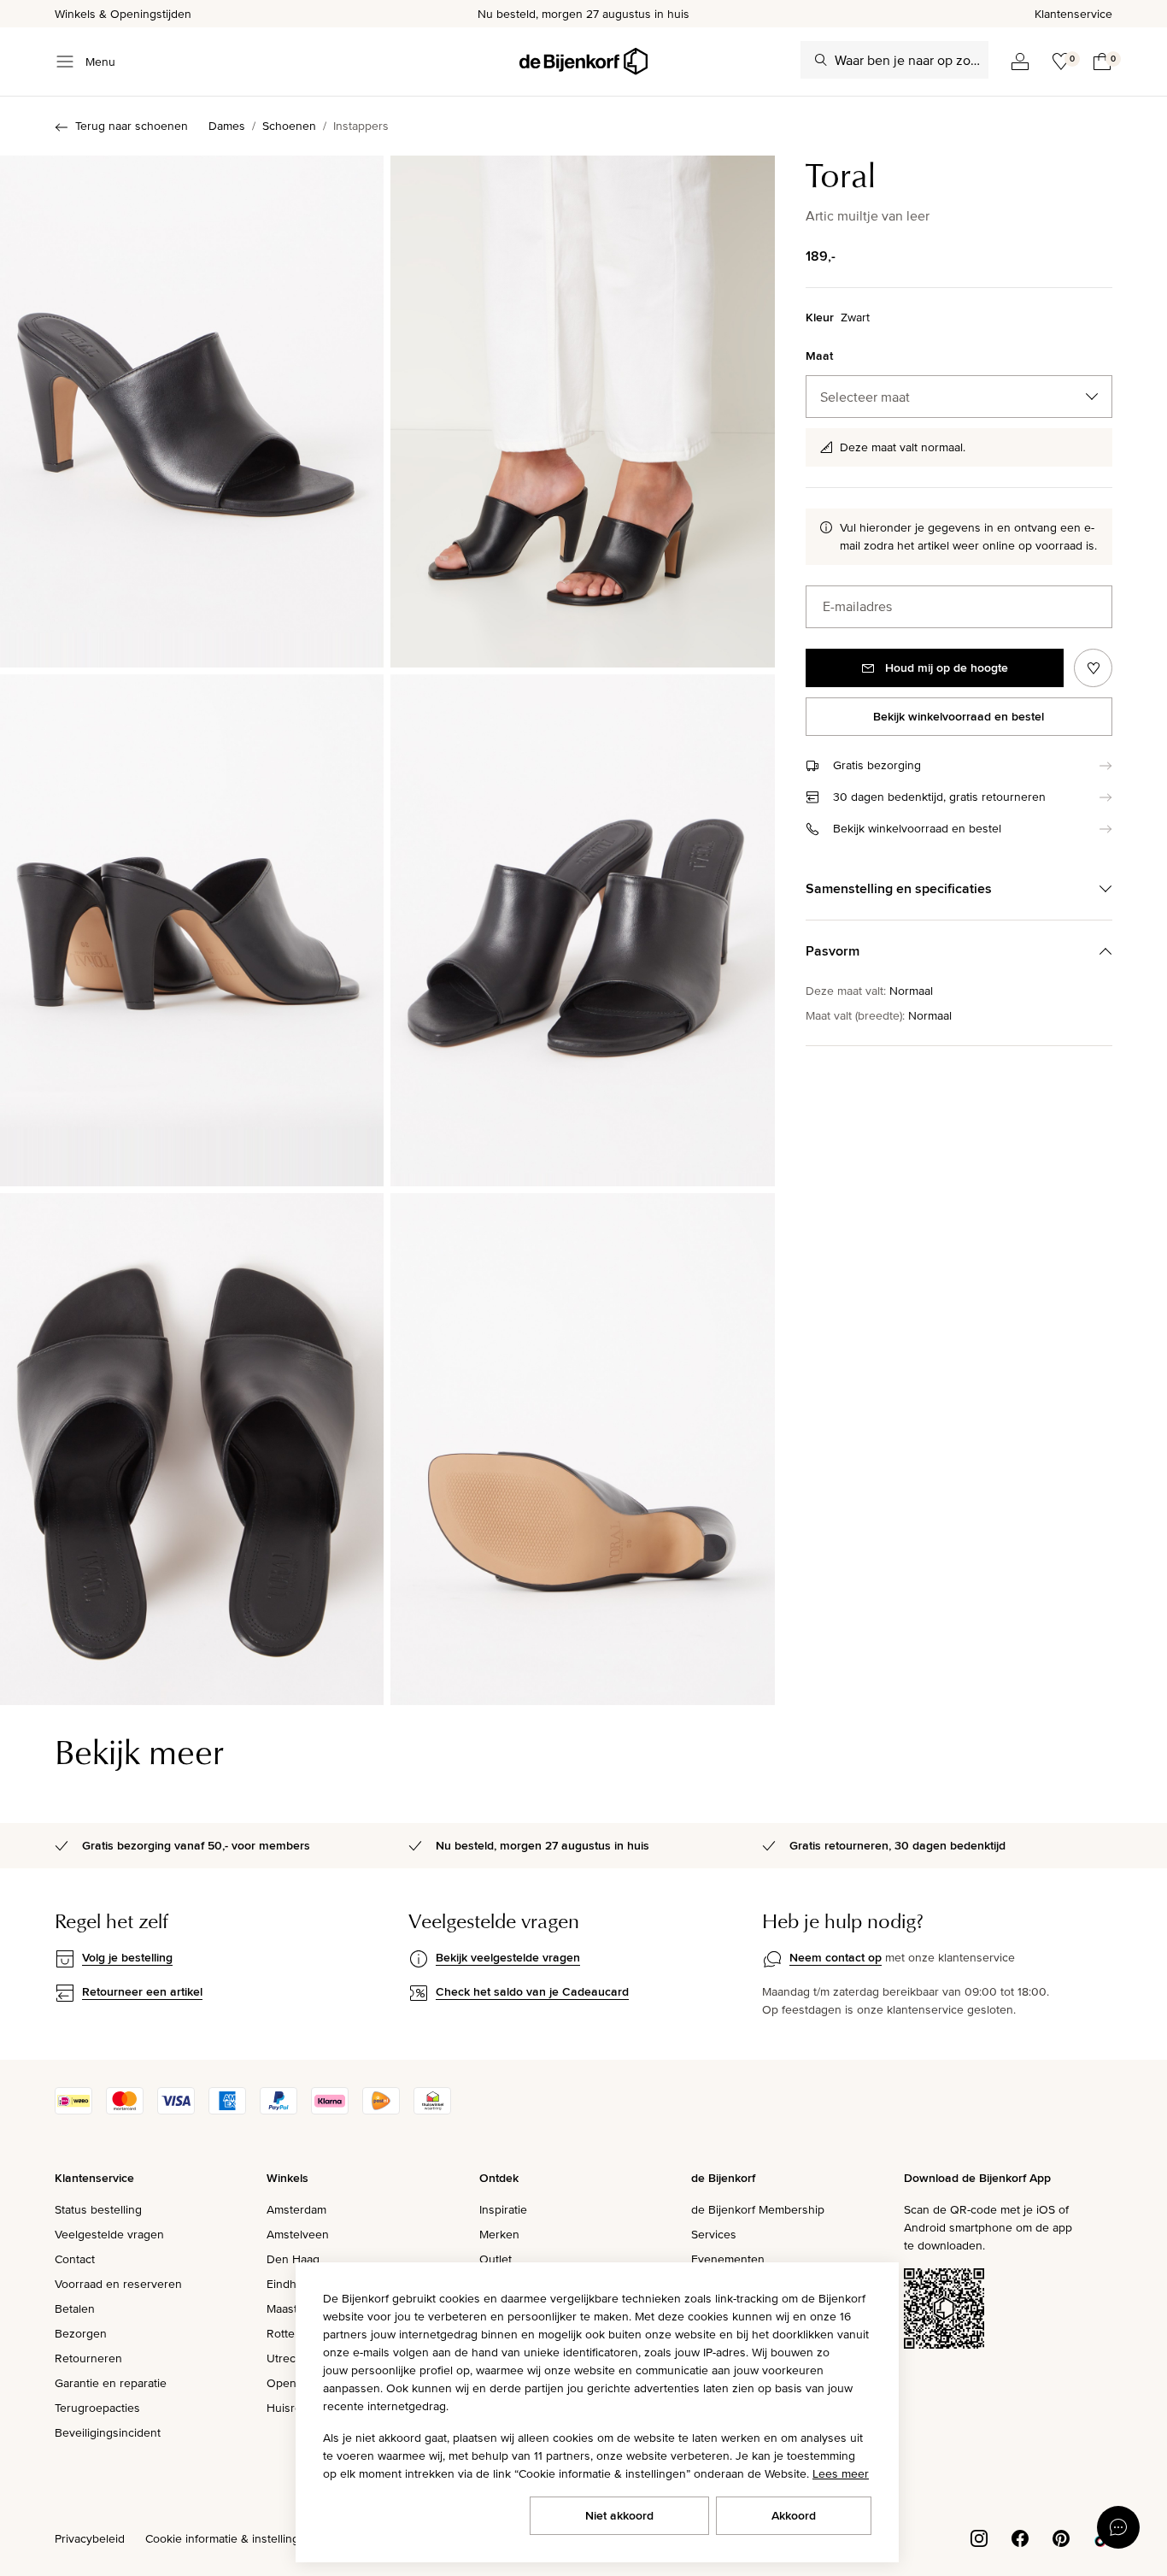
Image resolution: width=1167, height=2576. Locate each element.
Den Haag (293, 2259)
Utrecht (286, 2358)
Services (714, 2234)
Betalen (75, 2308)
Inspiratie (503, 2209)
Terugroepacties (97, 2408)
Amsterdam (296, 2209)
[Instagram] (979, 2538)
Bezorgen (81, 2333)
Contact (75, 2259)
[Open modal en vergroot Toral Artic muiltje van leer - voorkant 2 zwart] (582, 412)
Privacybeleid (90, 2538)
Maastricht (293, 2308)
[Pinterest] (1061, 2538)
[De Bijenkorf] (583, 62)
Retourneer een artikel (142, 1991)
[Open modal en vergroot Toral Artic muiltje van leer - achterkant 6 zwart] (192, 930)
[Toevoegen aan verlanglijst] (1093, 668)
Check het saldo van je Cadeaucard (532, 1991)
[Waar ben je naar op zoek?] (821, 60)
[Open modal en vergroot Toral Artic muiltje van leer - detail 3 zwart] (582, 930)
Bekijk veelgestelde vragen (508, 1957)
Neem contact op (836, 1957)
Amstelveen (298, 2234)
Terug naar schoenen (132, 126)
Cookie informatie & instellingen (229, 2538)
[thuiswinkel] (432, 2110)
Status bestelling (98, 2209)
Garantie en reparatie (111, 2383)
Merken (499, 2234)
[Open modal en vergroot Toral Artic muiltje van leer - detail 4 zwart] (192, 1449)
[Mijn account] (1020, 62)
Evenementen (728, 2259)
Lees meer (841, 2473)
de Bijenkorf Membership (758, 2209)
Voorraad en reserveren (118, 2284)
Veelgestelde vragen (109, 2234)
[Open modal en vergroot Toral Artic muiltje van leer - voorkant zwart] (192, 412)
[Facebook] (1020, 2538)
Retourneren (88, 2358)
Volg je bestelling (127, 1957)
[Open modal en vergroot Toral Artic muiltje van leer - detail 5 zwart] (582, 1449)
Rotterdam (294, 2333)
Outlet (496, 2259)
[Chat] (1118, 2527)
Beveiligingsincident (108, 2432)
